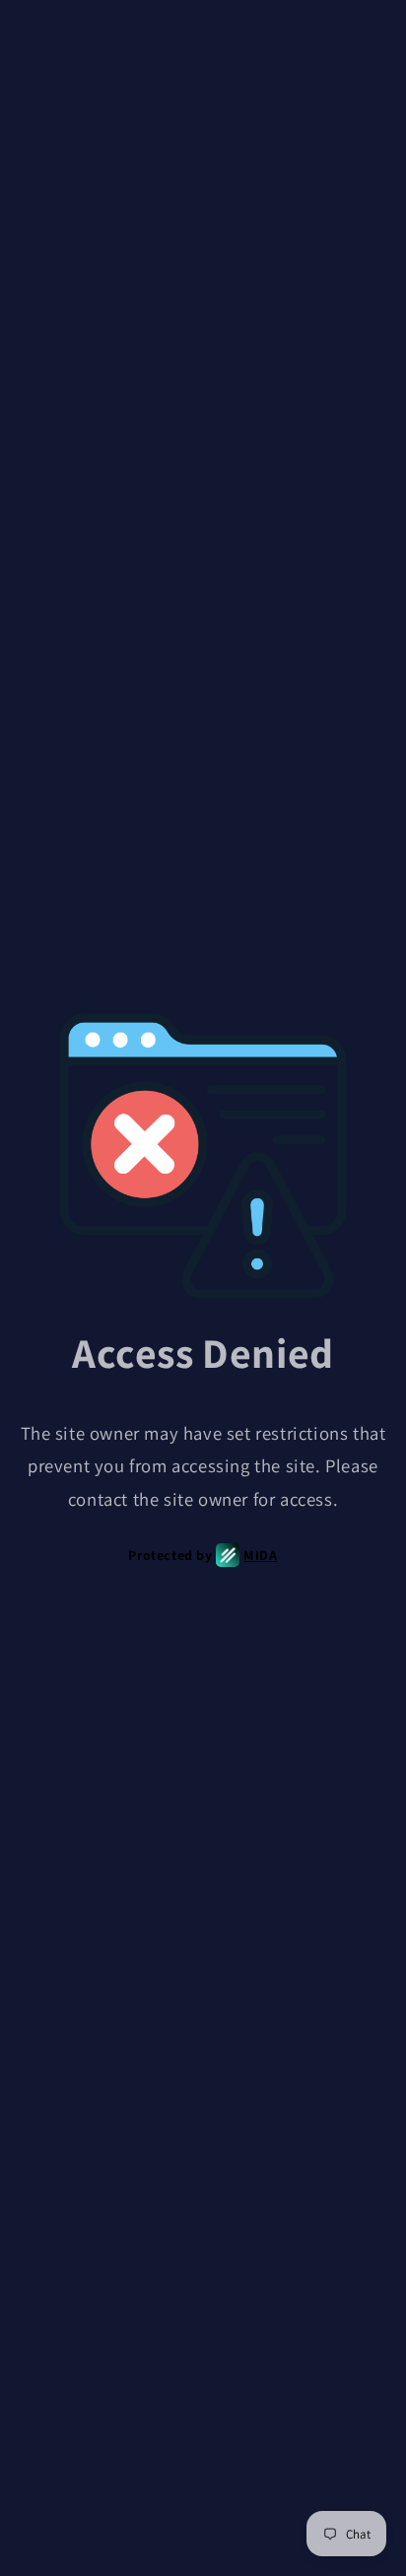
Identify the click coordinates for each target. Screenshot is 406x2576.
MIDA (260, 1555)
